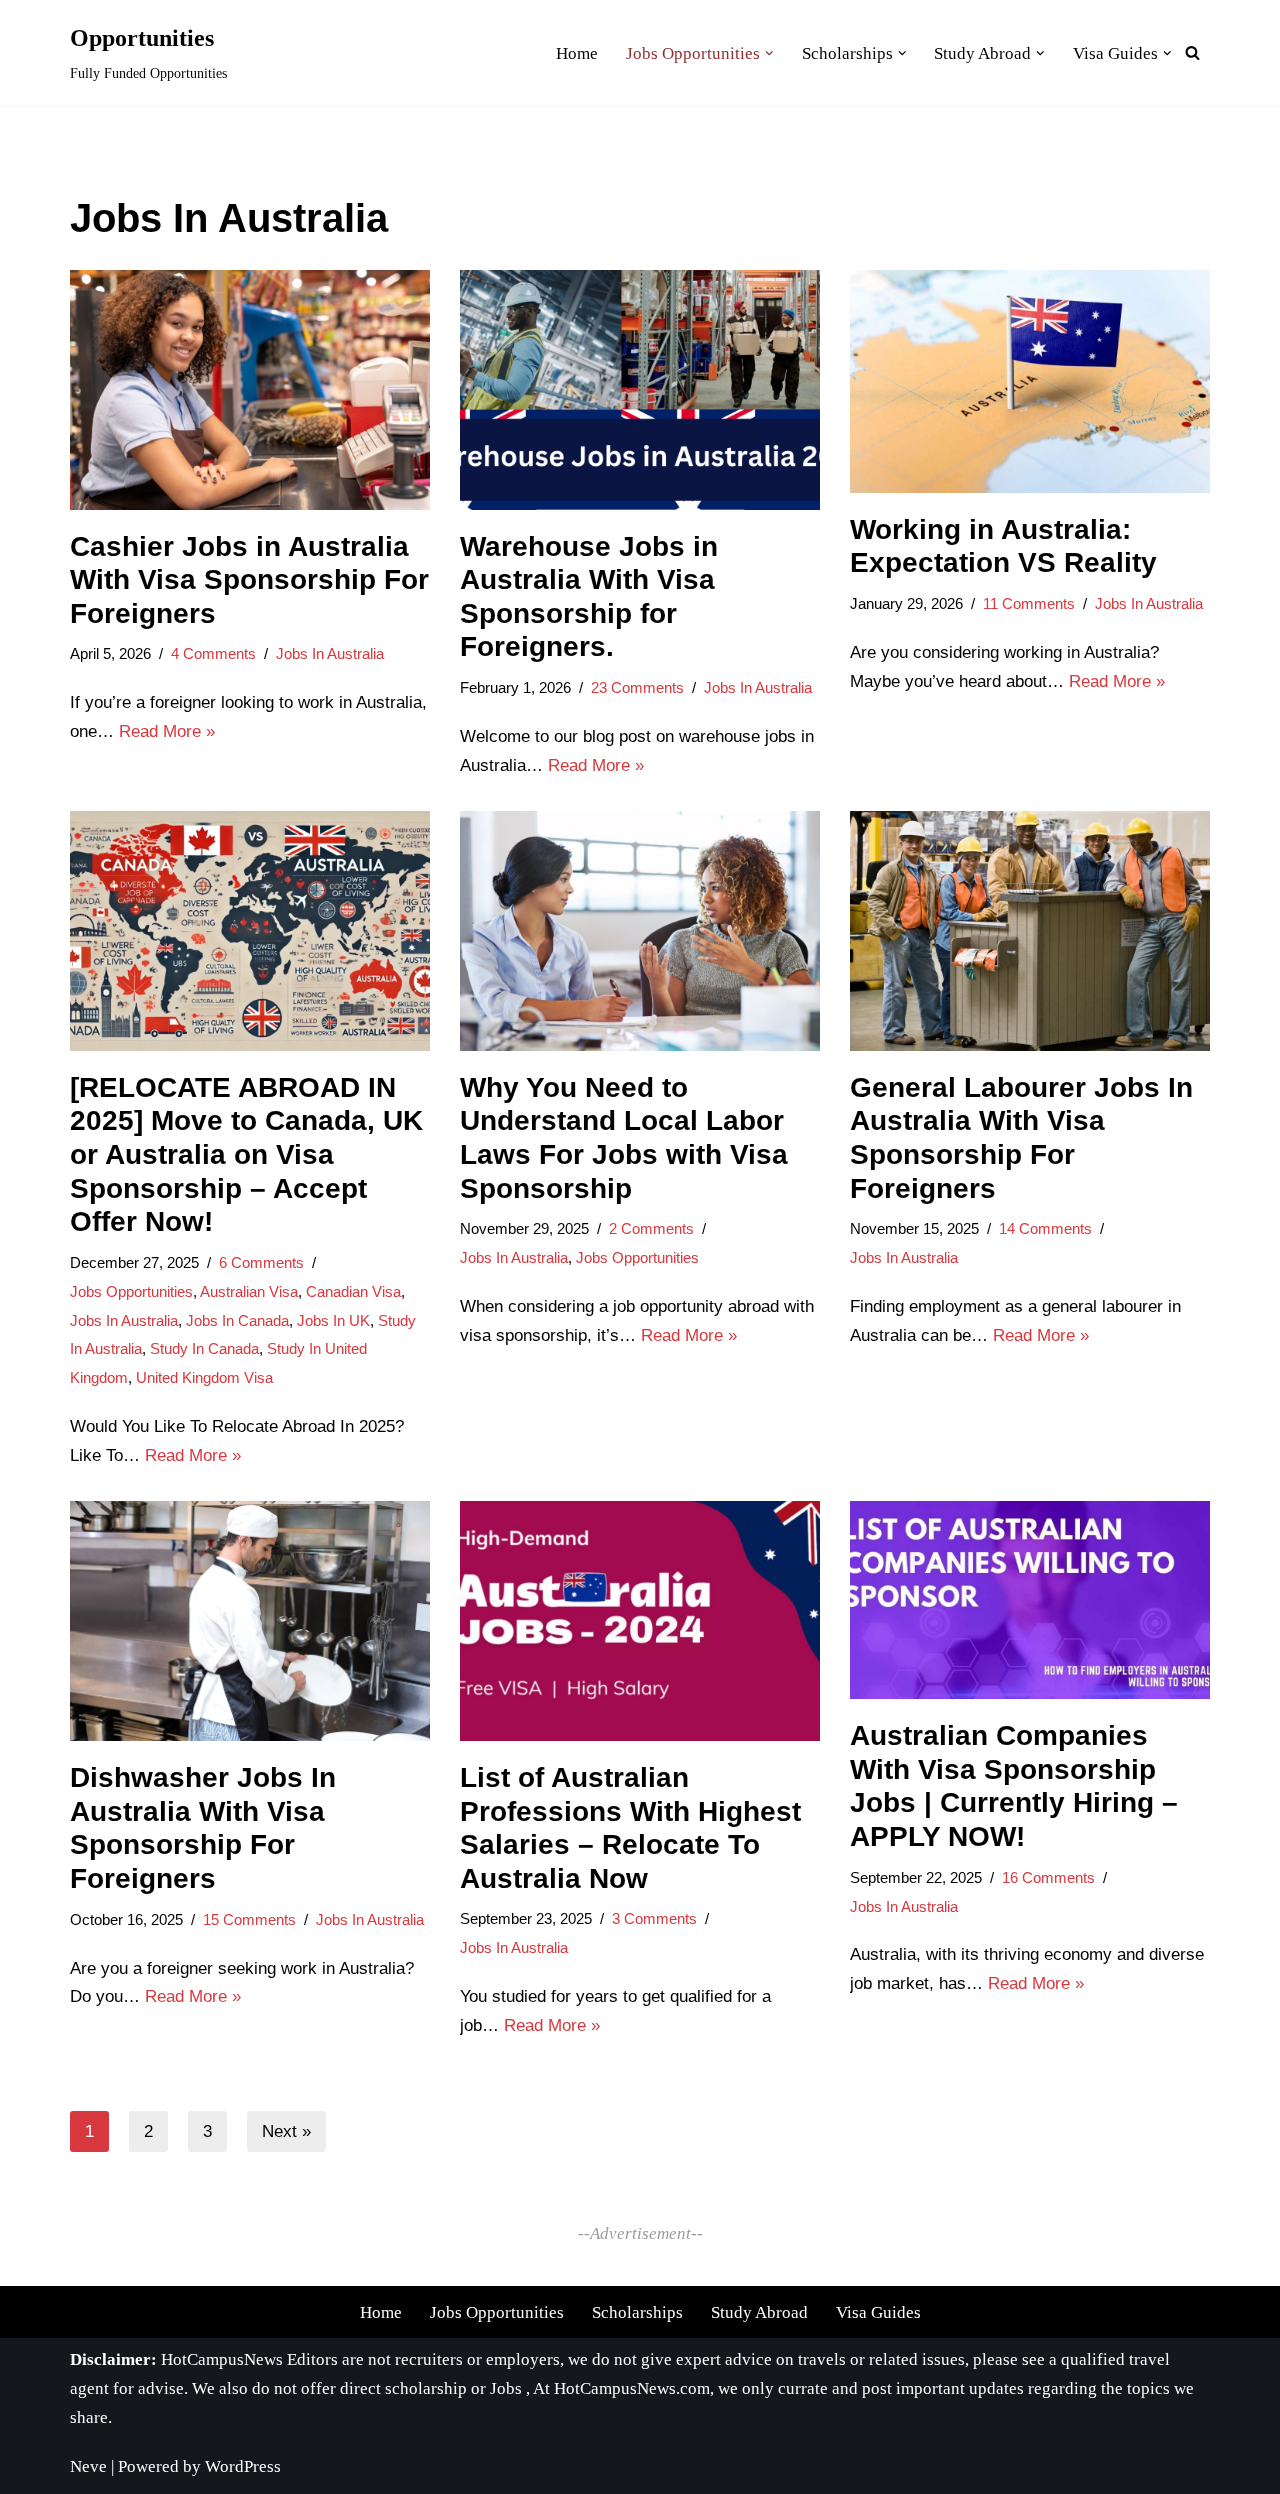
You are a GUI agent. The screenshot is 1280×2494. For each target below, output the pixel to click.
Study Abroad (759, 2312)
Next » (286, 2131)
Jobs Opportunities (131, 1291)
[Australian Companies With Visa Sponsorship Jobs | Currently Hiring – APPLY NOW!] (1030, 1600)
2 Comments (651, 1228)
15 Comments (249, 1919)
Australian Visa (249, 1291)
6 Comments (261, 1262)
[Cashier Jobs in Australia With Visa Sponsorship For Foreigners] (250, 390)
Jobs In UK (333, 1320)
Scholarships (637, 2312)
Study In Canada (204, 1348)
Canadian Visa (353, 1291)
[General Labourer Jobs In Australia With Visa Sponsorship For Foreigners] (1030, 931)
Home (381, 2312)
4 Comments (213, 653)
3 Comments (654, 1918)
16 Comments (1048, 1877)
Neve (88, 2466)
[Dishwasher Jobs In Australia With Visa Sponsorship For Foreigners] (250, 1621)
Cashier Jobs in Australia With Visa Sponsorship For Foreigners (249, 580)
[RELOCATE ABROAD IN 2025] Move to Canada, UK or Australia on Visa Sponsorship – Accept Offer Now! (246, 1154)
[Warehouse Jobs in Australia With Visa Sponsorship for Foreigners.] (640, 390)
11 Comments (1029, 603)
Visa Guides (878, 2312)
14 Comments (1045, 1228)
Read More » (167, 731)
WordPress (243, 2466)
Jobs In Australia (330, 653)
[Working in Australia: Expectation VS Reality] (1030, 381)
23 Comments (637, 687)
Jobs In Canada (237, 1320)
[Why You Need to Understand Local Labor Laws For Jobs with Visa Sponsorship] (640, 931)
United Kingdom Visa (204, 1377)
